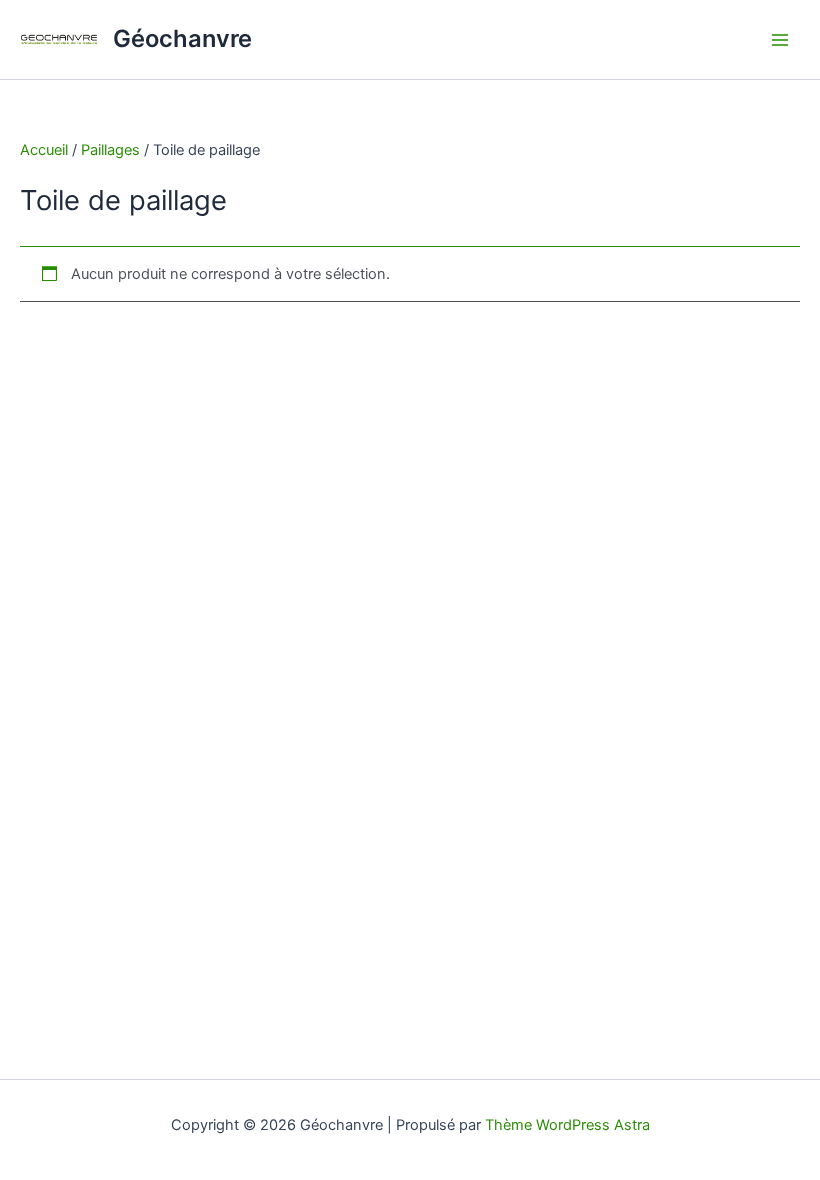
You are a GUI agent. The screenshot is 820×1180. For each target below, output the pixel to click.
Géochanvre (182, 38)
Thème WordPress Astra (567, 1125)
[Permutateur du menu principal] (780, 39)
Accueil (44, 150)
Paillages (110, 150)
